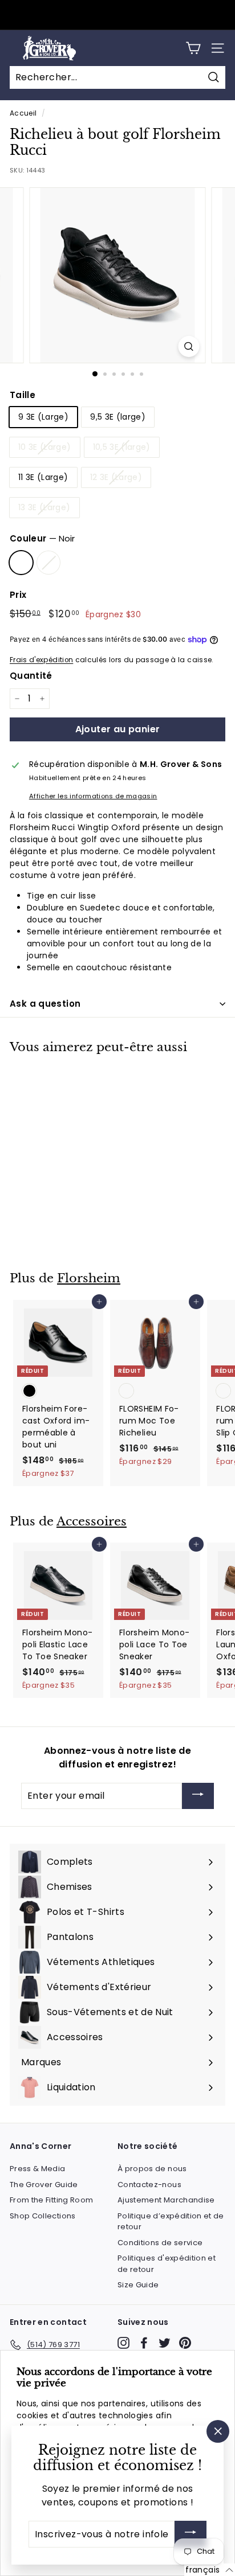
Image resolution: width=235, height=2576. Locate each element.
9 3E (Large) (43, 417)
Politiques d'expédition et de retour (167, 2264)
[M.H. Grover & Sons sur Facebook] (144, 2343)
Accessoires (92, 1521)
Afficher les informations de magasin (93, 796)
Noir (21, 563)
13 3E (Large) (44, 507)
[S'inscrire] (191, 2534)
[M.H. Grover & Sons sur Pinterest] (185, 2343)
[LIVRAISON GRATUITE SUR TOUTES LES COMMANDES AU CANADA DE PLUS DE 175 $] (116, 15)
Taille (23, 395)
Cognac (48, 563)
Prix (18, 595)
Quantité (31, 676)
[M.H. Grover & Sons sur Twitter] (165, 2343)
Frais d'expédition (41, 660)
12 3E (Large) (116, 477)
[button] (210, 2570)
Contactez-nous (149, 2185)
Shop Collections (43, 2216)
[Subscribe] (198, 1796)
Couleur (42, 538)
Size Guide (138, 2285)
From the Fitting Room (51, 2200)
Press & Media (38, 2169)
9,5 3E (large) (118, 417)
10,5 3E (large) (122, 447)
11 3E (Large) (43, 477)
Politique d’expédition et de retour (171, 2222)
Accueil (23, 113)
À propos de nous (152, 2169)
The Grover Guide (44, 2185)
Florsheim (89, 1278)
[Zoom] (189, 346)
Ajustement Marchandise (166, 2200)
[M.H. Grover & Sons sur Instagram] (123, 2343)
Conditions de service (160, 2243)
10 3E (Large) (45, 447)
